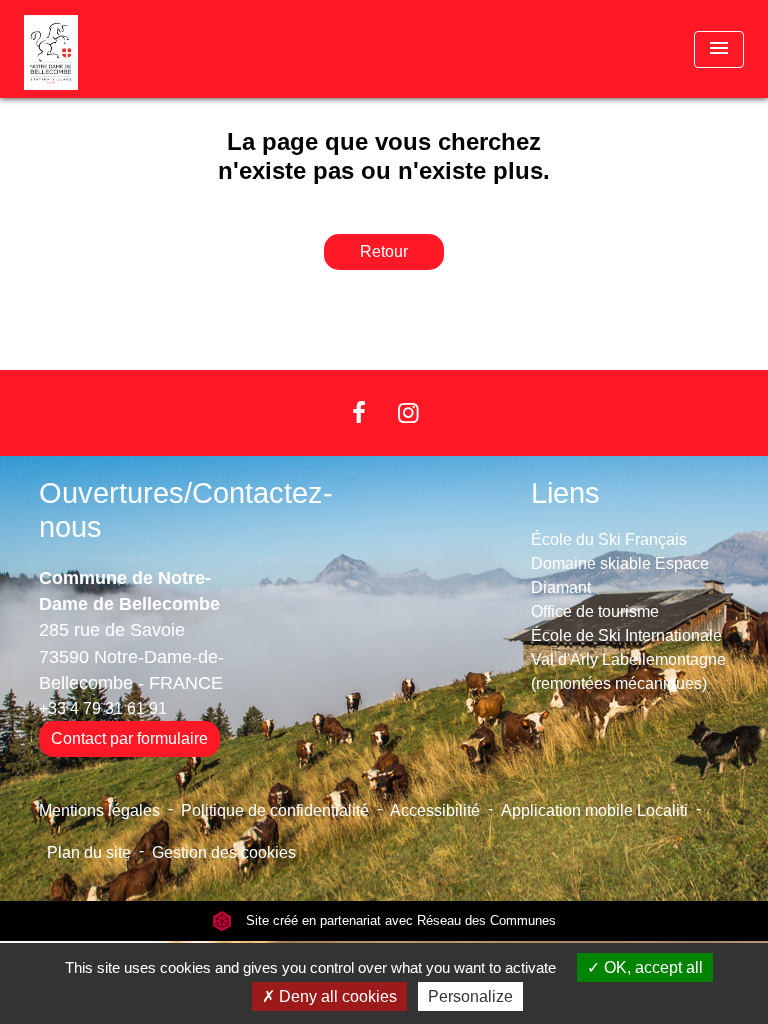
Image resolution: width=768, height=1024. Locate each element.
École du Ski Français (609, 539)
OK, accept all (651, 967)
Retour (384, 251)
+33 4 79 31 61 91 (103, 708)
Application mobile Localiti (594, 810)
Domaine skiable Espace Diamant (620, 575)
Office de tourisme (595, 611)
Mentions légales (99, 810)
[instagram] (409, 412)
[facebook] (359, 412)
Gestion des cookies (224, 852)
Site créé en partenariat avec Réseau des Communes (399, 920)
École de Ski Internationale (626, 635)
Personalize (470, 996)
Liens (565, 493)
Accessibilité (435, 810)
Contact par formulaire (129, 738)
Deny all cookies (336, 996)
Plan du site (89, 852)
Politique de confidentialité (275, 810)
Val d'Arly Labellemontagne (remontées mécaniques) (628, 671)
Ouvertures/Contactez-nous (186, 510)
